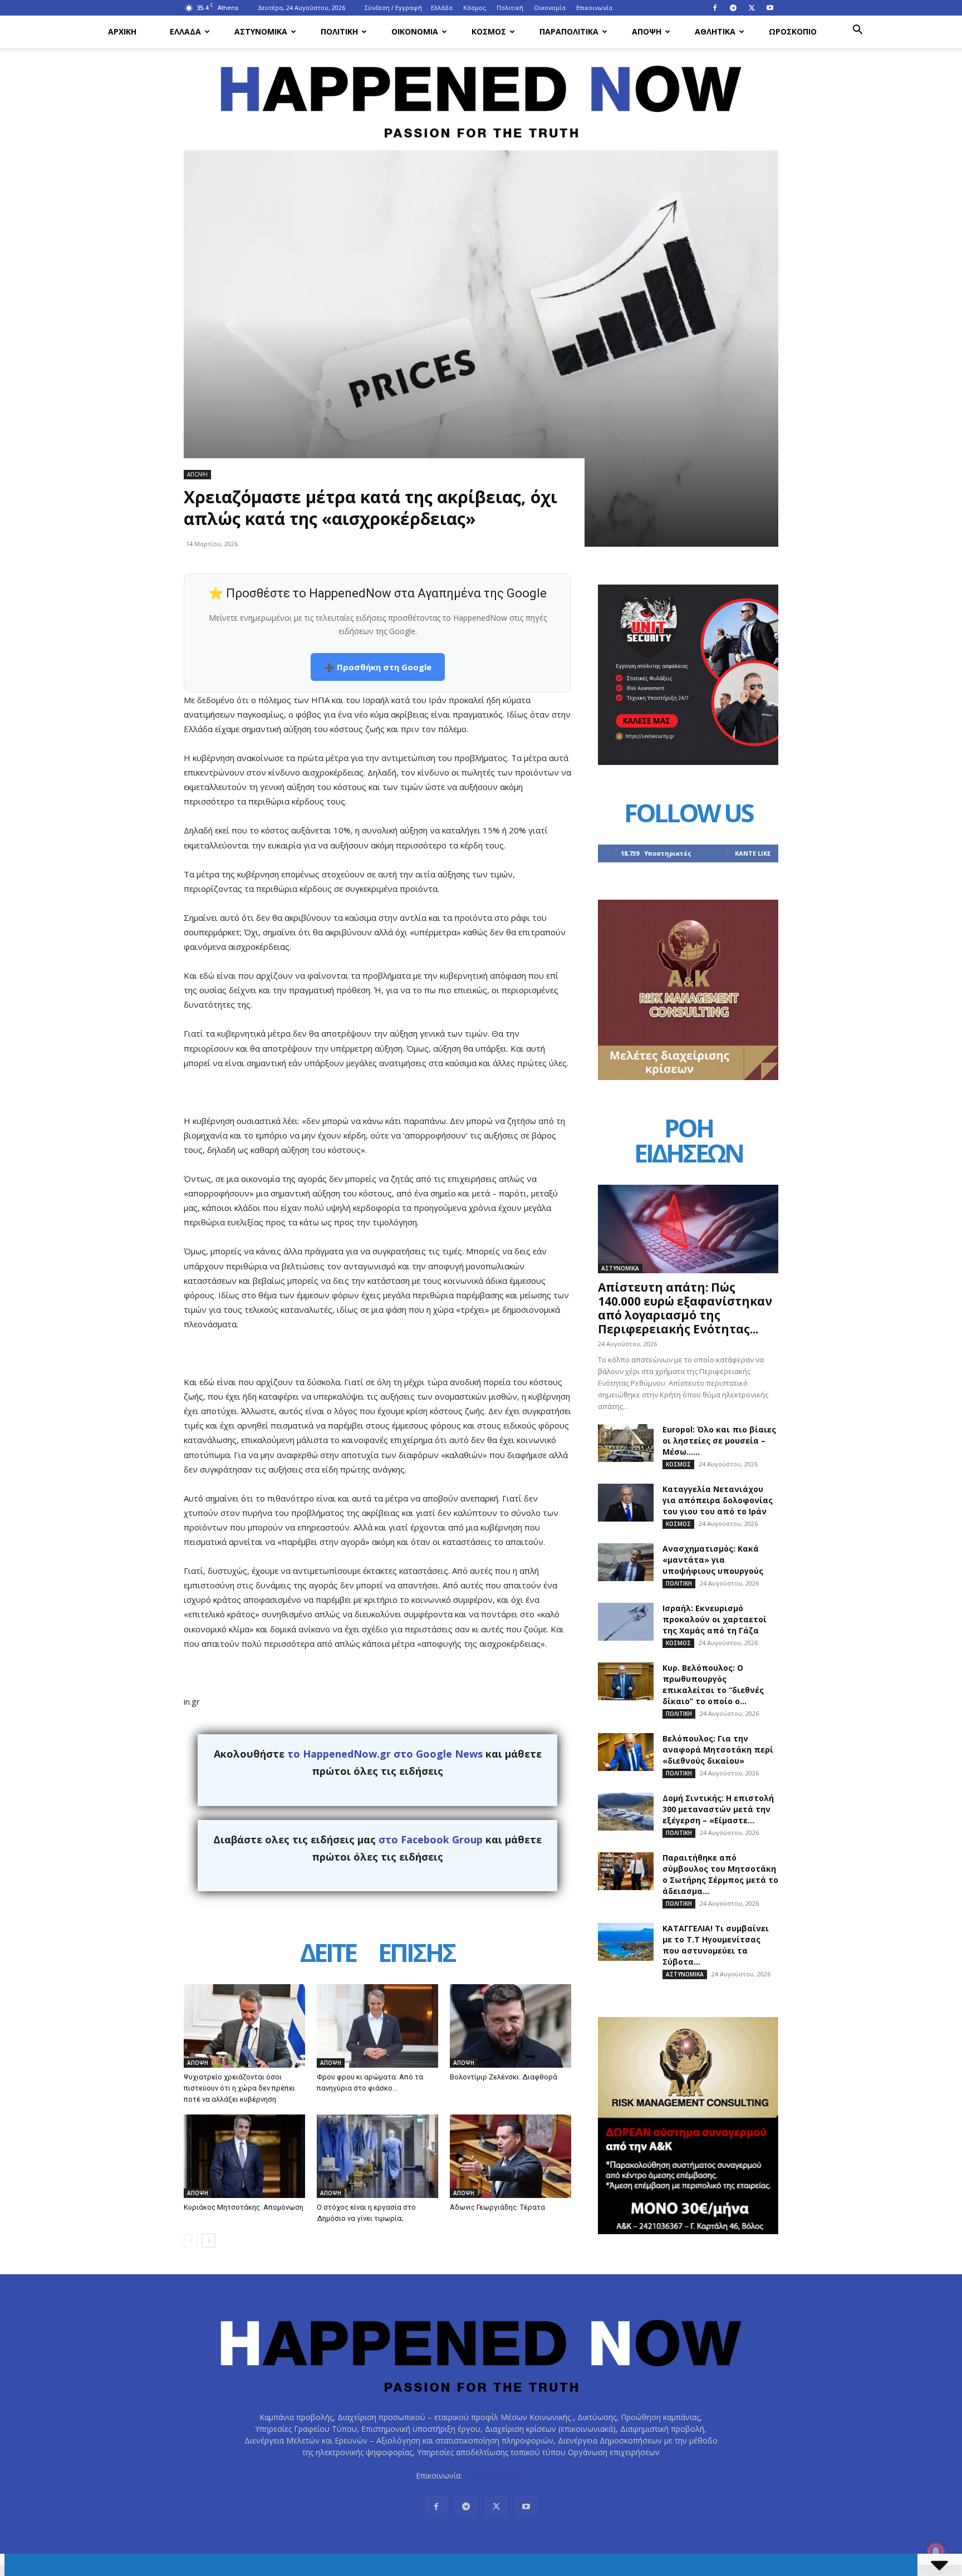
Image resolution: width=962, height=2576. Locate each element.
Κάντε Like (753, 853)
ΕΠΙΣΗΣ (416, 1954)
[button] (857, 31)
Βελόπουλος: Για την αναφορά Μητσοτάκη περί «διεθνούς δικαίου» (718, 1750)
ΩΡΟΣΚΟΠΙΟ (793, 31)
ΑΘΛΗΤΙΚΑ (715, 31)
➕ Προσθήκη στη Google (378, 667)
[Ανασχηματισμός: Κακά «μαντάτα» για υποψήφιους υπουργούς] (626, 1562)
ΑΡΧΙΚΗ (122, 31)
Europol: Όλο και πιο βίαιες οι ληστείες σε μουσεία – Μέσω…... (719, 1441)
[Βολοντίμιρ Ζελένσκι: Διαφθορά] (511, 2026)
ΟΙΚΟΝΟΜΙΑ (415, 31)
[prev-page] (191, 2241)
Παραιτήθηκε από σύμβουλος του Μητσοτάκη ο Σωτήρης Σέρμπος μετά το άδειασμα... (720, 1874)
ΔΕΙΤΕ (328, 1954)
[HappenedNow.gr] (481, 95)
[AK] (688, 1077)
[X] (752, 8)
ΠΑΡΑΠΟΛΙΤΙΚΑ (569, 31)
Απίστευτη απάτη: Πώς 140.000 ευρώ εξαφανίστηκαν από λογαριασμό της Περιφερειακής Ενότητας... (685, 1308)
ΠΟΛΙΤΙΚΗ (339, 31)
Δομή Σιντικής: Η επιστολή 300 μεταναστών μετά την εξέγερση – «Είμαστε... (718, 1809)
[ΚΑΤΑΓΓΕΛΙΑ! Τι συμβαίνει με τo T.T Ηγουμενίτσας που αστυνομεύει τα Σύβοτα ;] (626, 1942)
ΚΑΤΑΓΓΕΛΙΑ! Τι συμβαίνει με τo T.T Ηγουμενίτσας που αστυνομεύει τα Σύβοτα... (716, 1945)
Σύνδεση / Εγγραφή (393, 8)
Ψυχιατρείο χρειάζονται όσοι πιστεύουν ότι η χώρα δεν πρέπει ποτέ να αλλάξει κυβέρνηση (239, 2088)
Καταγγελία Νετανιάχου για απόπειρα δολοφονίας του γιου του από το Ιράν (718, 1500)
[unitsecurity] (688, 762)
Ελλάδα (442, 8)
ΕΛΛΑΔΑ (185, 31)
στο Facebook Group (431, 1839)
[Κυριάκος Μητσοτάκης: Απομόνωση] (244, 2156)
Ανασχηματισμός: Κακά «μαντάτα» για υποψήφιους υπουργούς (713, 1560)
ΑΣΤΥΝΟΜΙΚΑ (261, 31)
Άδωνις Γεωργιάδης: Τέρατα (497, 2207)
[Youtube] (770, 8)
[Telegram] (733, 8)
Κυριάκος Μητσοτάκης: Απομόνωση (244, 2207)
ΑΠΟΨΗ (647, 31)
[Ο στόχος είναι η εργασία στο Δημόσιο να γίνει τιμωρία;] (377, 2156)
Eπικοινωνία (594, 8)
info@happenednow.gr (505, 2476)
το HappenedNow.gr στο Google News (385, 1754)
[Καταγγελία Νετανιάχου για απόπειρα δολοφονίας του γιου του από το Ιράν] (626, 1503)
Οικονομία (550, 8)
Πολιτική (510, 8)
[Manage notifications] (936, 2552)
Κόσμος (475, 8)
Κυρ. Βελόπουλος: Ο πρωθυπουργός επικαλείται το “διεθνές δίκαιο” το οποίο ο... (713, 1684)
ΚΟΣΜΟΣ (489, 31)
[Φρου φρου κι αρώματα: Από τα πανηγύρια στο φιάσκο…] (377, 2026)
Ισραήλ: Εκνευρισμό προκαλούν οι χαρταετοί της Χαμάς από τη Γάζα (715, 1619)
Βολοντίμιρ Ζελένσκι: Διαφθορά (504, 2077)
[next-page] (208, 2241)
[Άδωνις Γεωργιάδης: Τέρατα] (511, 2156)
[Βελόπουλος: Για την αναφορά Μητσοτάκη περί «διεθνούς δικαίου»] (626, 1752)
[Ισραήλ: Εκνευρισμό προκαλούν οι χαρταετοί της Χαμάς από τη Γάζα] (626, 1622)
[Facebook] (715, 8)
